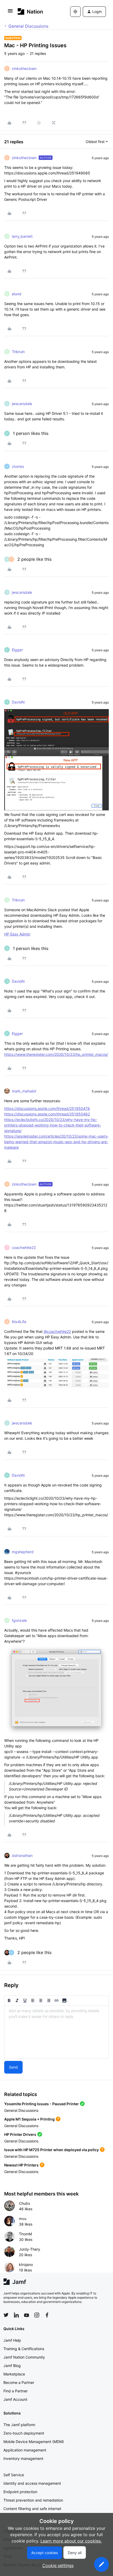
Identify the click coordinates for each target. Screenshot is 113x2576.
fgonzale (19, 1620)
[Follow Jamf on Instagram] (37, 2315)
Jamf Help (12, 2340)
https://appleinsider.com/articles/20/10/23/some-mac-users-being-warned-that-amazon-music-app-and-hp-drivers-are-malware (56, 1142)
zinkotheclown (24, 68)
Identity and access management (32, 2483)
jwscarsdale (22, 404)
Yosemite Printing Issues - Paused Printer (42, 2104)
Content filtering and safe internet (32, 2509)
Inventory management (23, 2458)
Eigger (17, 650)
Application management (25, 2450)
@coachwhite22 (57, 1331)
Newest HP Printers (21, 2165)
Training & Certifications (24, 2349)
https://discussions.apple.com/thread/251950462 (47, 1114)
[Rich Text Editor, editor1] (56, 2032)
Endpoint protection (20, 2492)
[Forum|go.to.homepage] (30, 11)
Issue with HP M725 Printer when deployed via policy (52, 2150)
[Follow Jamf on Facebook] (47, 2315)
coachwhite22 (24, 1247)
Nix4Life (19, 1322)
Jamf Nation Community (24, 2357)
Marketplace (14, 2374)
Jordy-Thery (30, 2249)
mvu (23, 2219)
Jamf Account (15, 2399)
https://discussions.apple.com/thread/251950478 (47, 1108)
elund (17, 294)
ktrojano (26, 2264)
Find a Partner (16, 2391)
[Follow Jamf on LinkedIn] (16, 2315)
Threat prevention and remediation (33, 2500)
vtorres (18, 466)
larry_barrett (22, 236)
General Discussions (28, 26)
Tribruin (18, 352)
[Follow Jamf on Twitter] (6, 2315)
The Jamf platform (19, 2425)
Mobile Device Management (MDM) (34, 2442)
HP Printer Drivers (20, 2134)
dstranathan (22, 1855)
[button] (10, 12)
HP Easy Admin (17, 934)
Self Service (14, 2475)
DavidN (18, 702)
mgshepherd (23, 1552)
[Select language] (75, 12)
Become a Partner (19, 2382)
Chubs (24, 2203)
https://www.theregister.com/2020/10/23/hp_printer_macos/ (56, 1054)
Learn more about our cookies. (71, 2541)
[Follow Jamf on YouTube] (27, 2315)
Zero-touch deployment (24, 2433)
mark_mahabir (24, 1091)
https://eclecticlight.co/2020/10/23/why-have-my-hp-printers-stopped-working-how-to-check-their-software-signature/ (53, 1125)
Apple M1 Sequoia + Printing (29, 2119)
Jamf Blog (12, 2366)
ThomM (25, 2234)
